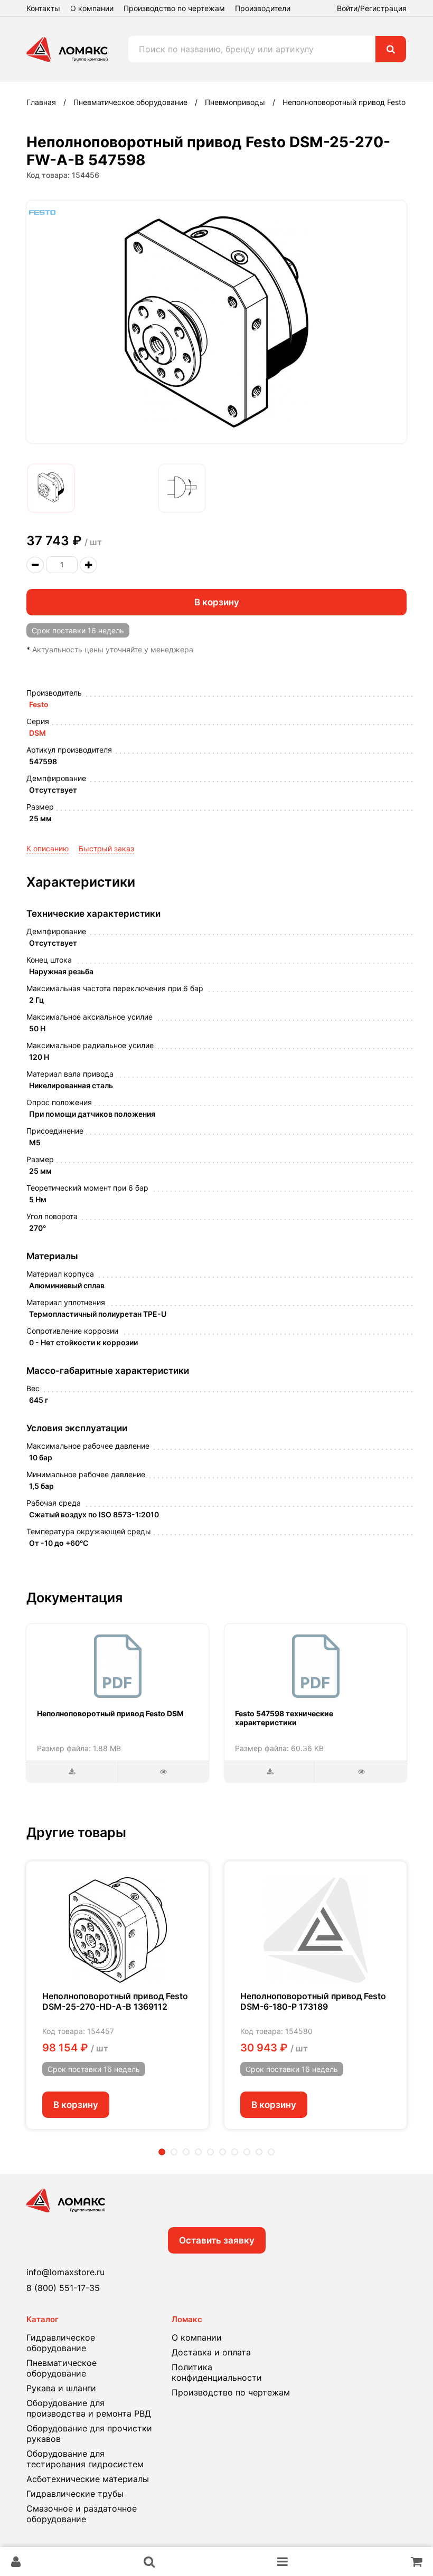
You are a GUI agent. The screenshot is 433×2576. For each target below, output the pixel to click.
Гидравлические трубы (75, 2494)
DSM (37, 733)
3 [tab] (186, 2152)
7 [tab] (235, 2152)
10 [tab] (271, 2152)
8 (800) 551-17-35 (63, 2288)
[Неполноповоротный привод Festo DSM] (118, 1666)
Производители (263, 8)
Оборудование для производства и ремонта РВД (89, 2408)
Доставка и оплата (211, 2352)
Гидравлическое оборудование (61, 2343)
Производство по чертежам (174, 8)
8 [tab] (247, 2152)
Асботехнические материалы (88, 2479)
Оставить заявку (217, 2240)
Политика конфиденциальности (217, 2372)
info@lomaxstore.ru (65, 2272)
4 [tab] (198, 2152)
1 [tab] (162, 2152)
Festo (39, 704)
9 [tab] (259, 2152)
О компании (92, 8)
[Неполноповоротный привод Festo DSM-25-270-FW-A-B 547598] (51, 488)
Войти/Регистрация (372, 8)
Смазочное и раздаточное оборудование (82, 2514)
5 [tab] (210, 2152)
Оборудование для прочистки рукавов (89, 2434)
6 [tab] (223, 2152)
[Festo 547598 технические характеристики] (316, 1666)
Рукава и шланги (61, 2388)
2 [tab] (174, 2152)
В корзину (217, 602)
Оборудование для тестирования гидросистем (85, 2459)
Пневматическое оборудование (62, 2368)
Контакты (43, 8)
